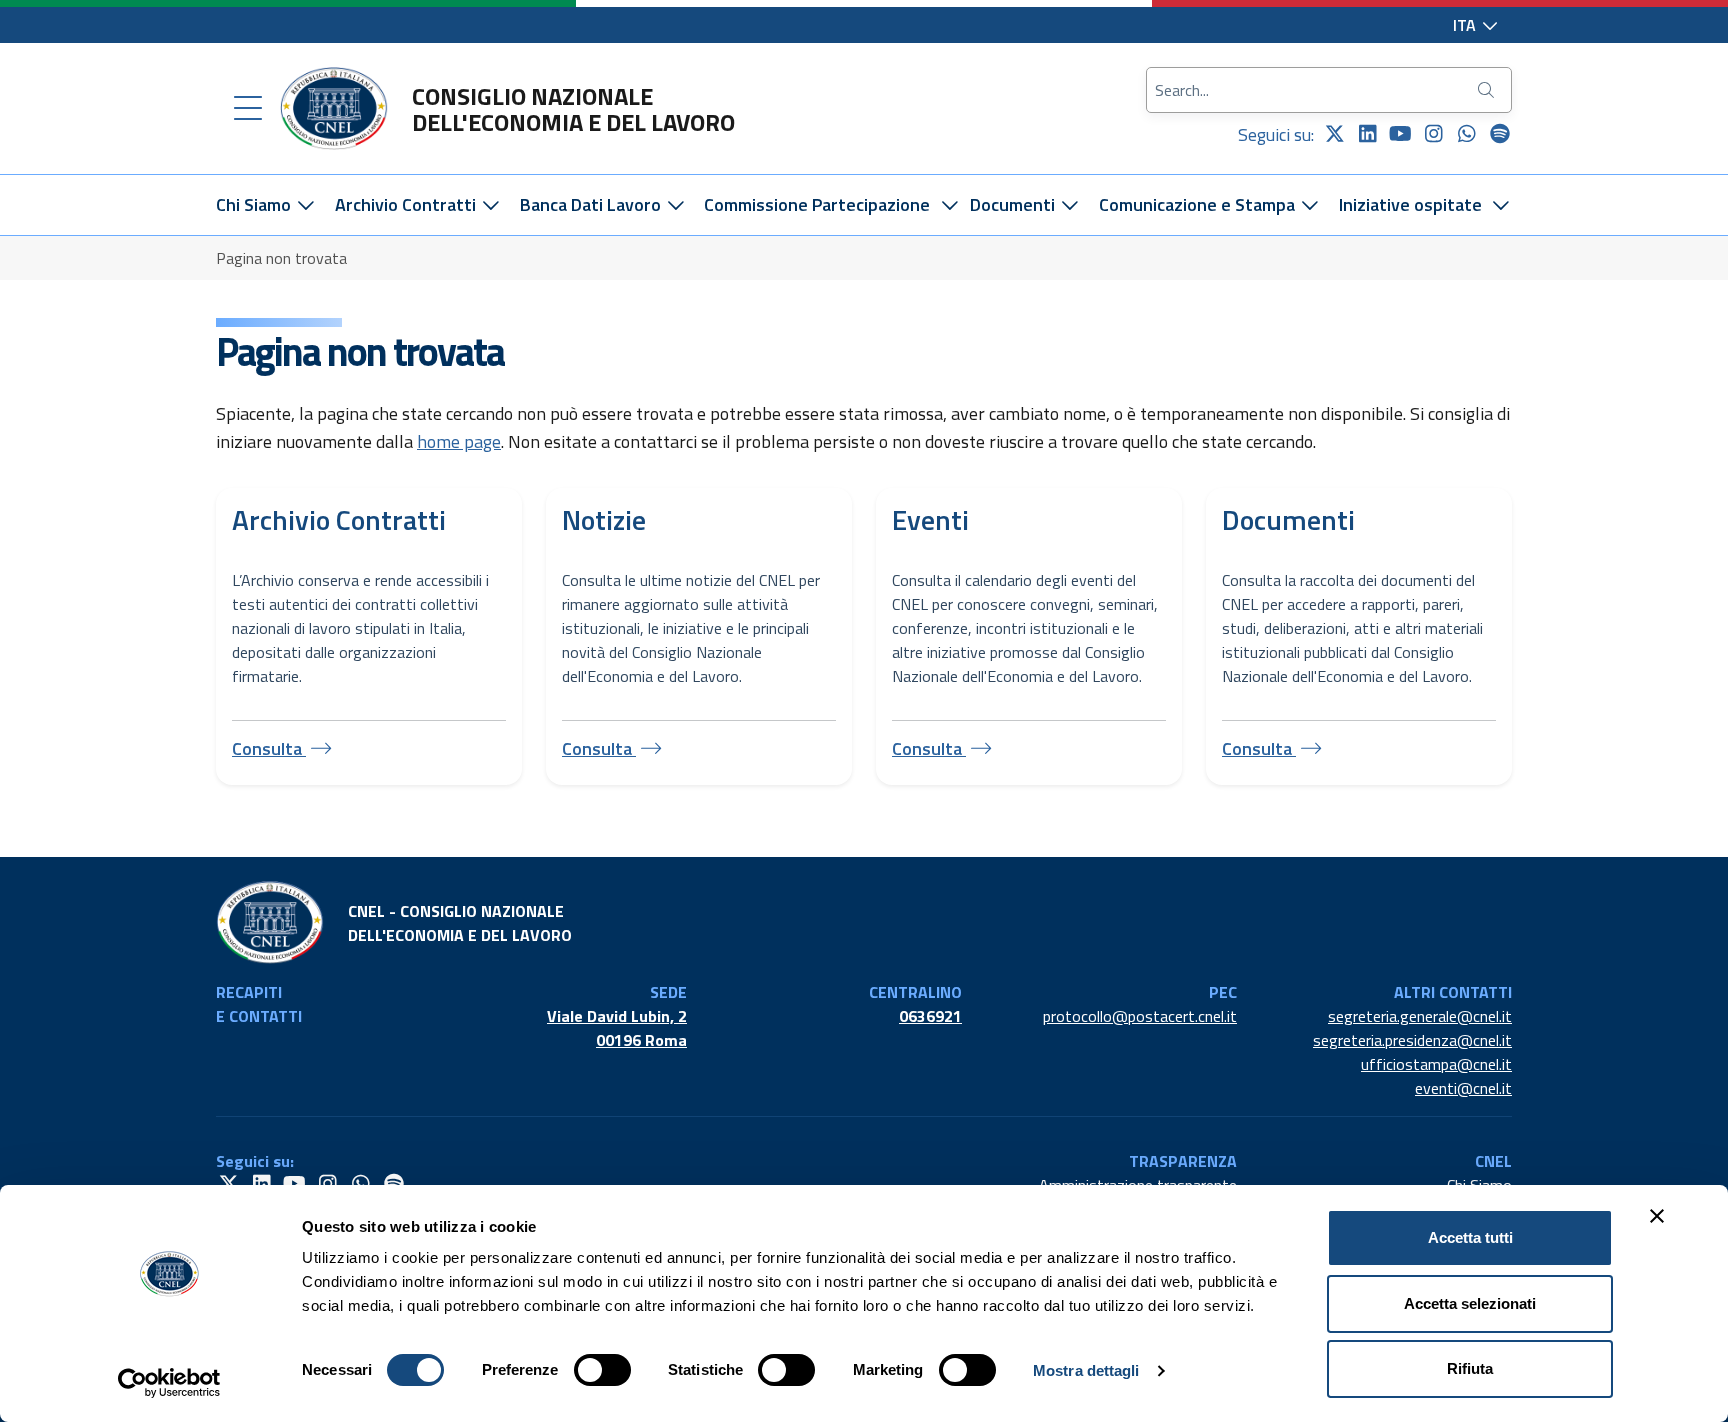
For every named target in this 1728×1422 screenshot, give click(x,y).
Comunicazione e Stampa (1199, 204)
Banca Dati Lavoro (592, 204)
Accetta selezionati (1470, 1303)
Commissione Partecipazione (817, 204)
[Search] (1488, 90)
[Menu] (248, 109)
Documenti (1014, 204)
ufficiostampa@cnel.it (1436, 1064)
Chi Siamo (255, 204)
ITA (1466, 25)
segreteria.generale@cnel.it (1420, 1016)
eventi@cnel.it (1463, 1088)
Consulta (269, 748)
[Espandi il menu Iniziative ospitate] (1501, 205)
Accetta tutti (1470, 1237)
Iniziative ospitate (1410, 204)
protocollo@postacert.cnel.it (1140, 1016)
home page (459, 441)
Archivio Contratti (407, 204)
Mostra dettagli (1086, 1370)
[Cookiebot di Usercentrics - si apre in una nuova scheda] (169, 1383)
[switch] (602, 1370)
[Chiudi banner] (1657, 1216)
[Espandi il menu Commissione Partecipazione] (949, 205)
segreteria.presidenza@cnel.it (1412, 1040)
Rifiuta (1470, 1368)
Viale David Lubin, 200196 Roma (617, 1028)
